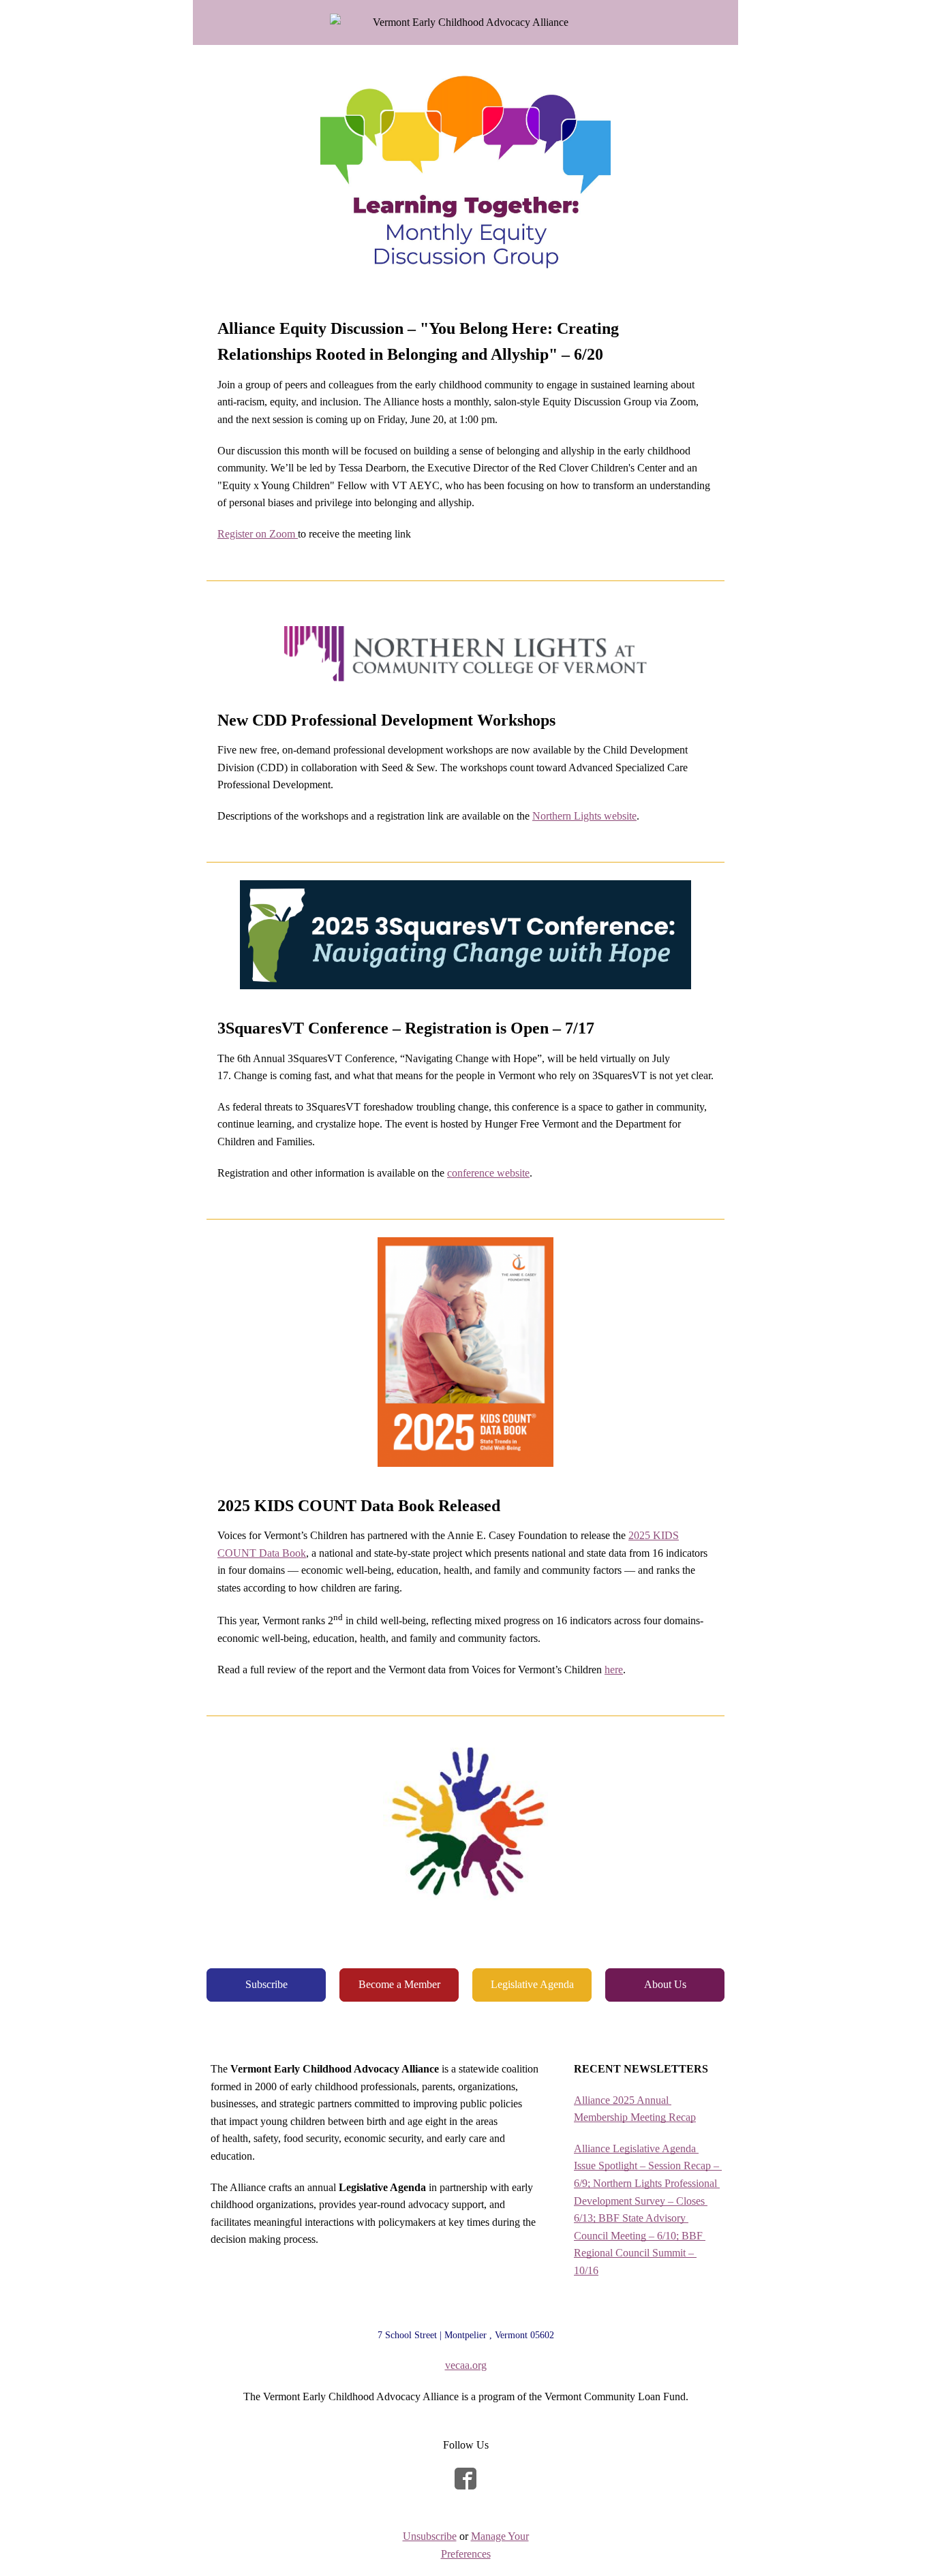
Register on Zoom (258, 534)
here (614, 1670)
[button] (266, 1985)
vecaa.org (466, 2365)
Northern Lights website (584, 816)
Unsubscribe (430, 2536)
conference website (488, 1173)
